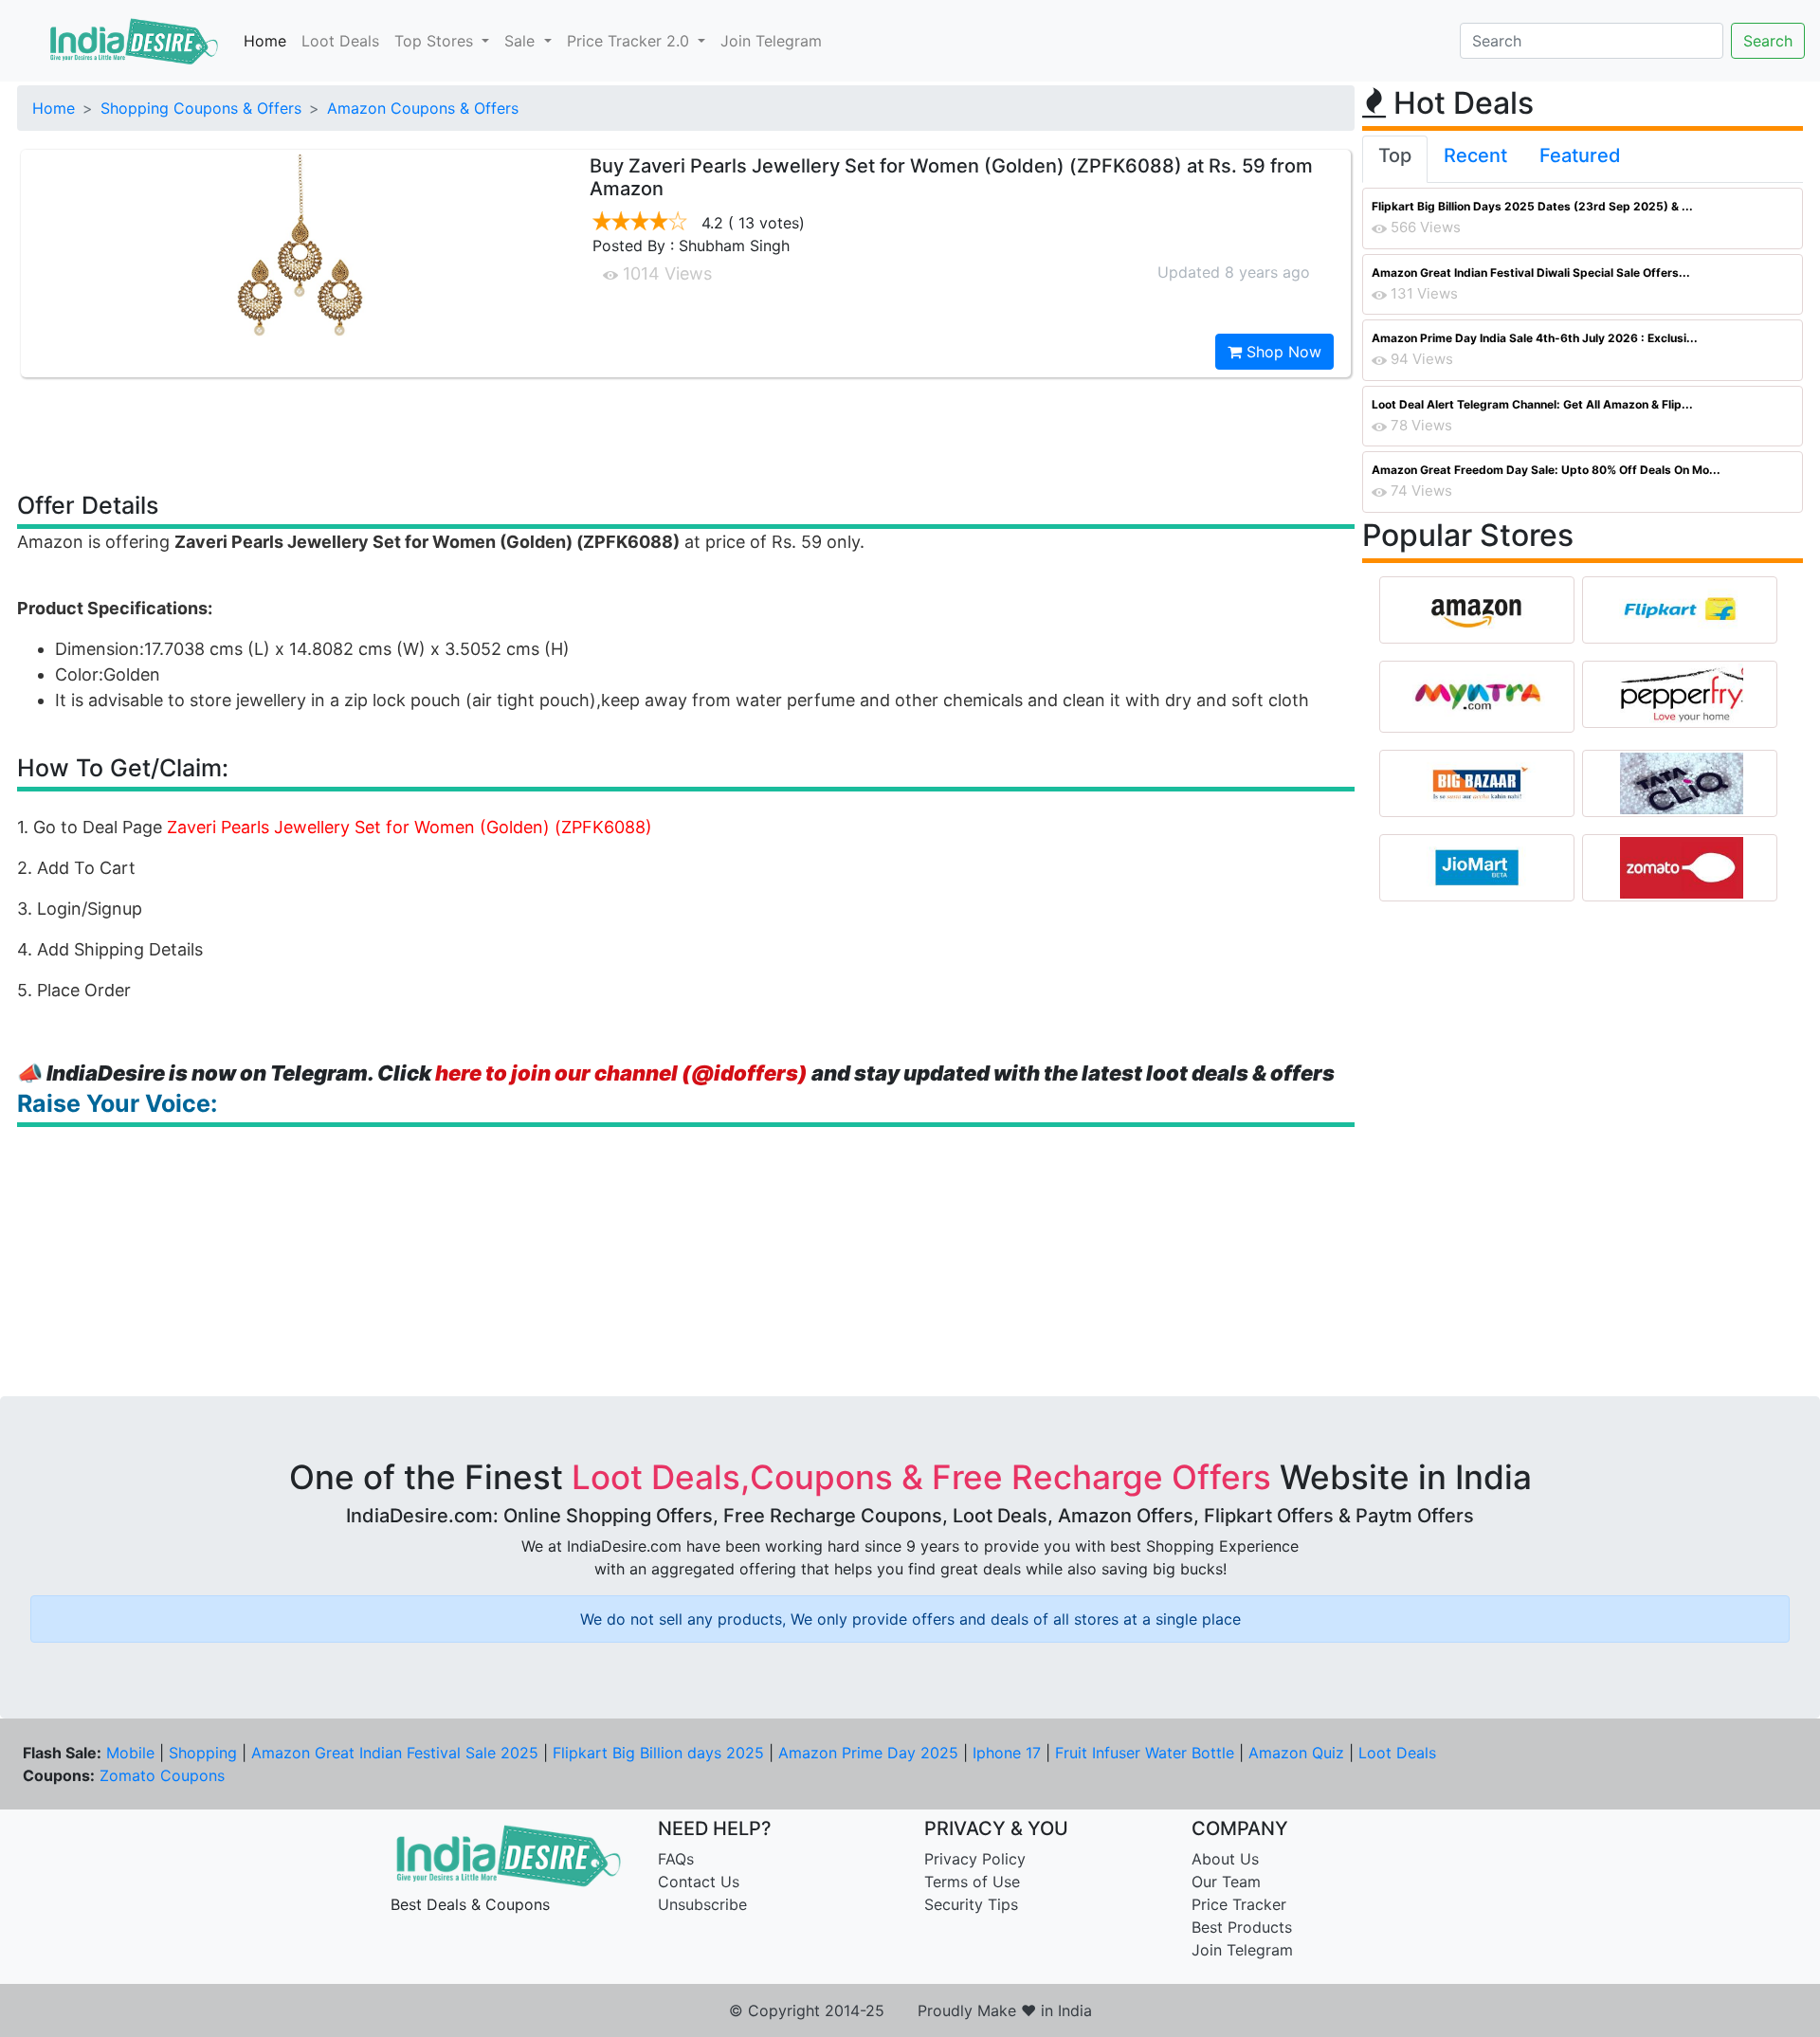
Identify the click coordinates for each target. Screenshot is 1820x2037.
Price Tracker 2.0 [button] (630, 41)
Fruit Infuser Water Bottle (1145, 1753)
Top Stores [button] (436, 41)
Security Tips (971, 1904)
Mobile (130, 1753)
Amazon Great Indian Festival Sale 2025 (395, 1753)
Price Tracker (1239, 1904)
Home (265, 41)
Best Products (1242, 1927)
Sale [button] (522, 41)
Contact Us (699, 1882)
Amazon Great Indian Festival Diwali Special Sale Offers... (1531, 273)
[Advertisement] (686, 433)
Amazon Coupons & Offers (423, 108)
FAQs (676, 1859)
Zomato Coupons (162, 1775)
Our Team (1226, 1882)
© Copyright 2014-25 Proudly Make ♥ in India (910, 2010)
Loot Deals (340, 41)
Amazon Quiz (1296, 1753)
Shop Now (1282, 352)
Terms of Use (972, 1882)
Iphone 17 (1007, 1753)
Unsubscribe (702, 1904)
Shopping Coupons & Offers (201, 108)
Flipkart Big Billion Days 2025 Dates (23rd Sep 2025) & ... (1532, 206)
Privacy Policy (975, 1859)
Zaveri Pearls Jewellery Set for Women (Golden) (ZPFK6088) (409, 827)
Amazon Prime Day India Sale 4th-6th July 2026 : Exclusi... (1535, 338)
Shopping (203, 1753)
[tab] (1395, 159)
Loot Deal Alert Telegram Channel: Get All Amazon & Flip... (1532, 404)
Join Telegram (771, 41)
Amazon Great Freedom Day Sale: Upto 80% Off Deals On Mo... (1546, 470)
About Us (1225, 1859)
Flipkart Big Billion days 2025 (658, 1753)
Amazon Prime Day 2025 (868, 1753)
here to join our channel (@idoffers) (621, 1073)
